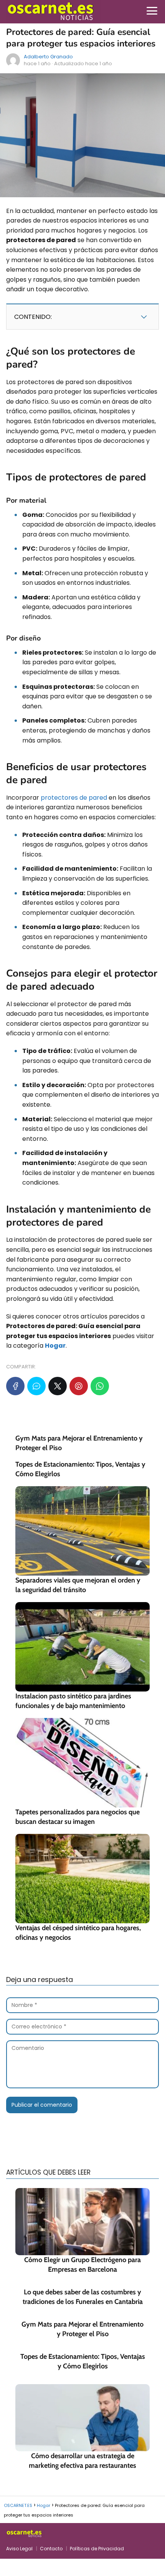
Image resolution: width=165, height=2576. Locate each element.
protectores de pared (74, 798)
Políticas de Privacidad (97, 2549)
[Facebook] (15, 1386)
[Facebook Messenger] (36, 1386)
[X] (58, 1386)
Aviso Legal (19, 2549)
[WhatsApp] (100, 1386)
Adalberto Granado (48, 57)
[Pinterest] (79, 1386)
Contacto (51, 2549)
